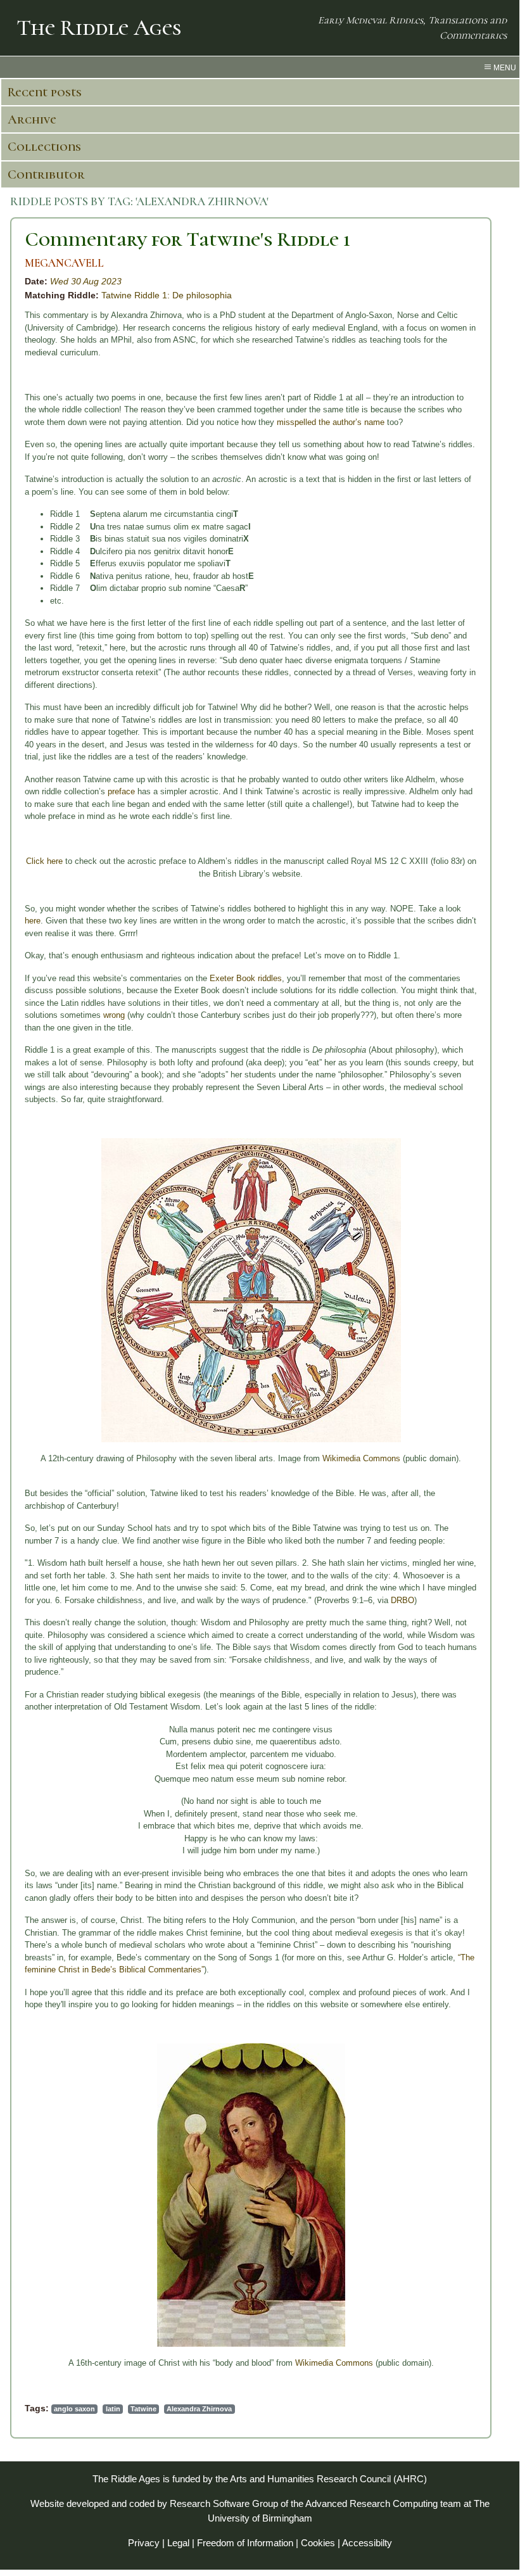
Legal (178, 2543)
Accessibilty (367, 2543)
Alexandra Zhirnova (199, 2409)
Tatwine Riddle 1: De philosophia (167, 295)
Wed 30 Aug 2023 (86, 281)
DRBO (403, 1600)
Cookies (318, 2543)
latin (113, 2409)
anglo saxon (74, 2409)
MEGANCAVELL (64, 263)
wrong (114, 1015)
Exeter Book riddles (246, 978)
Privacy (144, 2543)
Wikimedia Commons (361, 1458)
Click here (44, 861)
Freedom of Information (245, 2543)
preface (121, 791)
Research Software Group (224, 2503)
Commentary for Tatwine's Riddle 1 (187, 239)
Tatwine (143, 2409)
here (33, 921)
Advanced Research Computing (371, 2503)
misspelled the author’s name (331, 422)
